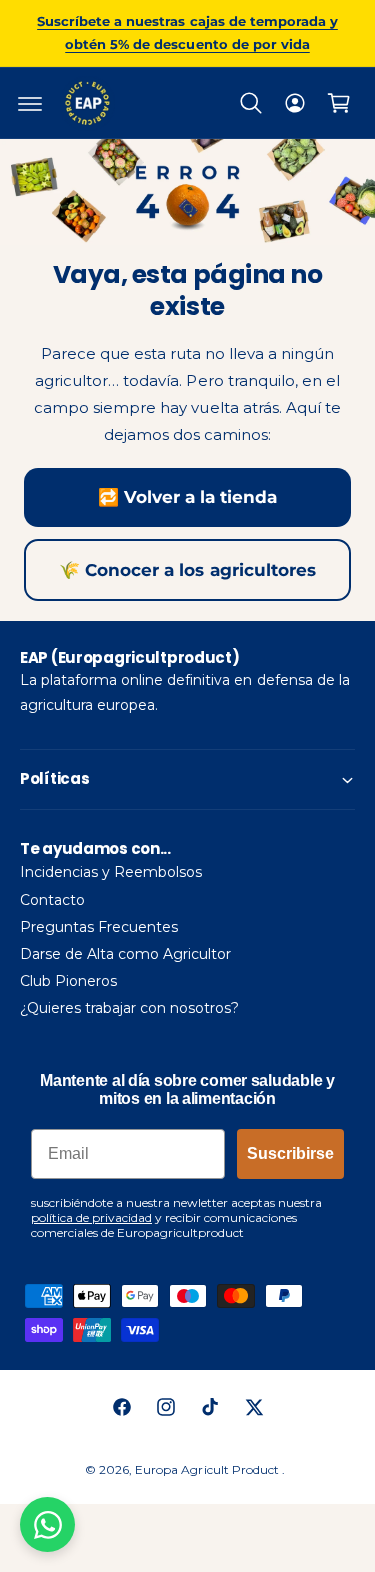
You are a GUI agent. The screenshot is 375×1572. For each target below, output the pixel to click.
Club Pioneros (68, 981)
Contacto (52, 900)
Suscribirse (290, 1153)
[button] (30, 103)
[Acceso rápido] (295, 103)
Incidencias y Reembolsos (111, 872)
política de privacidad (91, 1217)
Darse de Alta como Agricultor (125, 954)
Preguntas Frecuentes (99, 927)
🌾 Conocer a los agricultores (187, 570)
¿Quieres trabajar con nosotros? (129, 1008)
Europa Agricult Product (208, 1469)
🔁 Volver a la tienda (187, 497)
